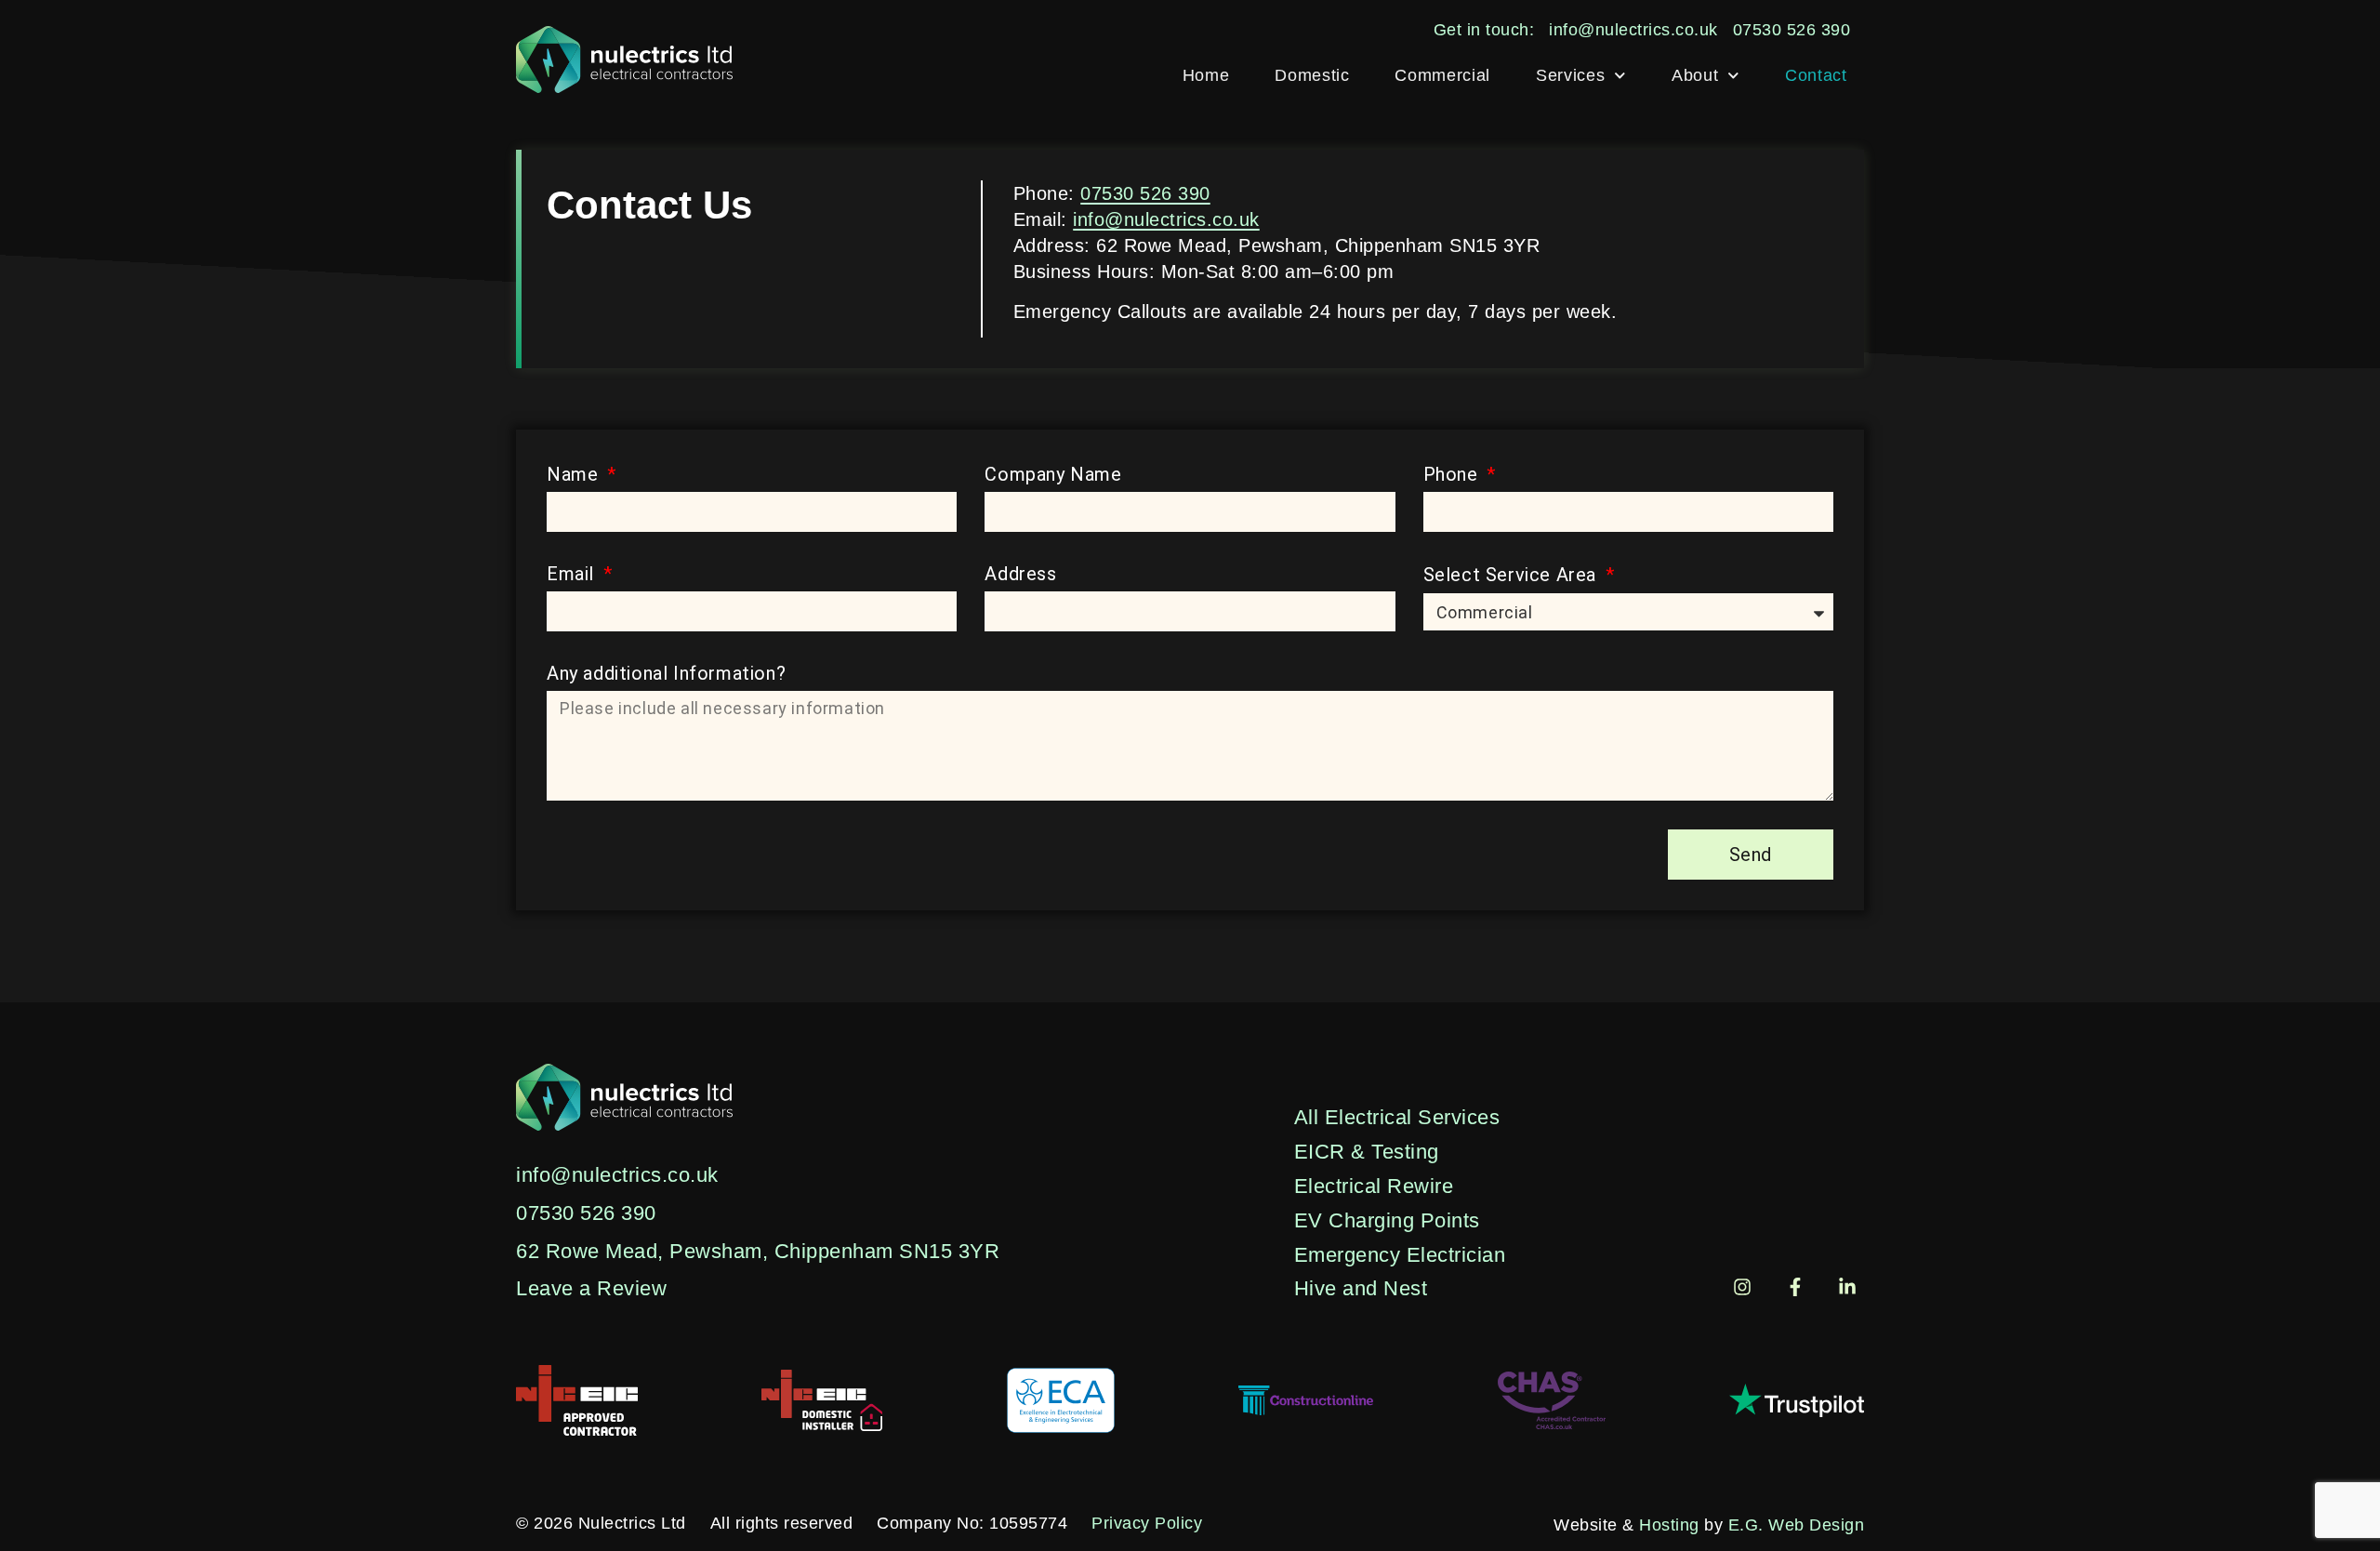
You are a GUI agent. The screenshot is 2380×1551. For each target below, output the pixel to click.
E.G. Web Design (1797, 1525)
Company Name (1053, 474)
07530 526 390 (1145, 193)
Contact (1816, 75)
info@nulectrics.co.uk (1166, 219)
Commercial (1442, 75)
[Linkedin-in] (1847, 1287)
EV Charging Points (1387, 1220)
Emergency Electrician (1400, 1255)
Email (573, 574)
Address (1020, 574)
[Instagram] (1742, 1287)
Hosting (1669, 1525)
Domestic (1312, 75)
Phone (1454, 474)
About (1695, 75)
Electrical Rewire (1374, 1186)
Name (575, 474)
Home (1206, 75)
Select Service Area (1513, 575)
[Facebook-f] (1795, 1287)
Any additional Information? (666, 673)
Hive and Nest (1361, 1288)
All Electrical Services (1397, 1117)
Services (1570, 75)
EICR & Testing (1367, 1152)
